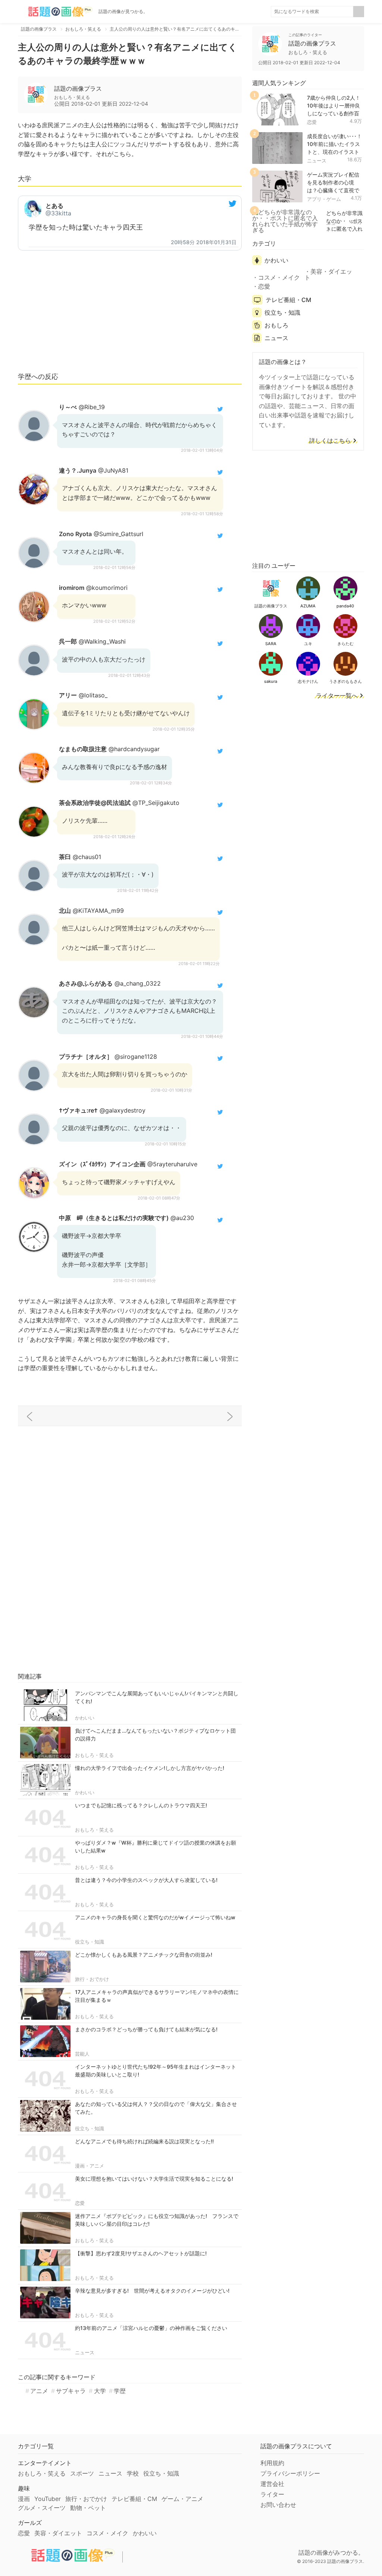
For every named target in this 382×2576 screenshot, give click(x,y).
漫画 (24, 2499)
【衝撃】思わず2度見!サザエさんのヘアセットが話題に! (141, 2253)
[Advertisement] (130, 310)
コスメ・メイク (279, 277)
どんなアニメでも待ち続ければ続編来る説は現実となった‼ (144, 2141)
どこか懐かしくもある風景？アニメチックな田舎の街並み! (144, 1955)
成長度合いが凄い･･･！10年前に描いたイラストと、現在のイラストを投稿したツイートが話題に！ (334, 152)
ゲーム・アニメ (182, 2499)
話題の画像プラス (78, 88)
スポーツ (82, 2473)
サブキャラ (71, 2391)
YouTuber (48, 2499)
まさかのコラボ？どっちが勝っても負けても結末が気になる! (146, 2029)
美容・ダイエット (328, 274)
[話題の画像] (55, 12)
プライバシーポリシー (290, 2473)
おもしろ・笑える (94, 1755)
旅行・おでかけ (92, 1979)
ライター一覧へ (337, 696)
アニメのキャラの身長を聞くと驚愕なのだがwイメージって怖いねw (155, 1917)
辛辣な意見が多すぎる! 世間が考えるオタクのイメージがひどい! (152, 2291)
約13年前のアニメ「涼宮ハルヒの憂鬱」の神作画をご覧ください (151, 2328)
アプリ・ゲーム (324, 199)
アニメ (39, 2391)
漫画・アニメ (90, 2166)
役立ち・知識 (90, 1942)
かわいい (85, 1718)
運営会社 (272, 2484)
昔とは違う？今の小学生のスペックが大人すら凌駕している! (146, 1880)
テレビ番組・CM (288, 300)
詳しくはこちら (330, 441)
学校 (133, 2473)
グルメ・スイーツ (42, 2508)
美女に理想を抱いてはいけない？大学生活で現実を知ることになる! (154, 2179)
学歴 (120, 2391)
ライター (272, 2494)
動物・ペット (88, 2508)
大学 (100, 2391)
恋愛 (80, 2203)
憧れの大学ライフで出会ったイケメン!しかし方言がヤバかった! (150, 1768)
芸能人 (82, 2054)
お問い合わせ (278, 2505)
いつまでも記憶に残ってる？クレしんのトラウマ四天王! (141, 1805)
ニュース (85, 2352)
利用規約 (272, 2463)
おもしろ (276, 325)
